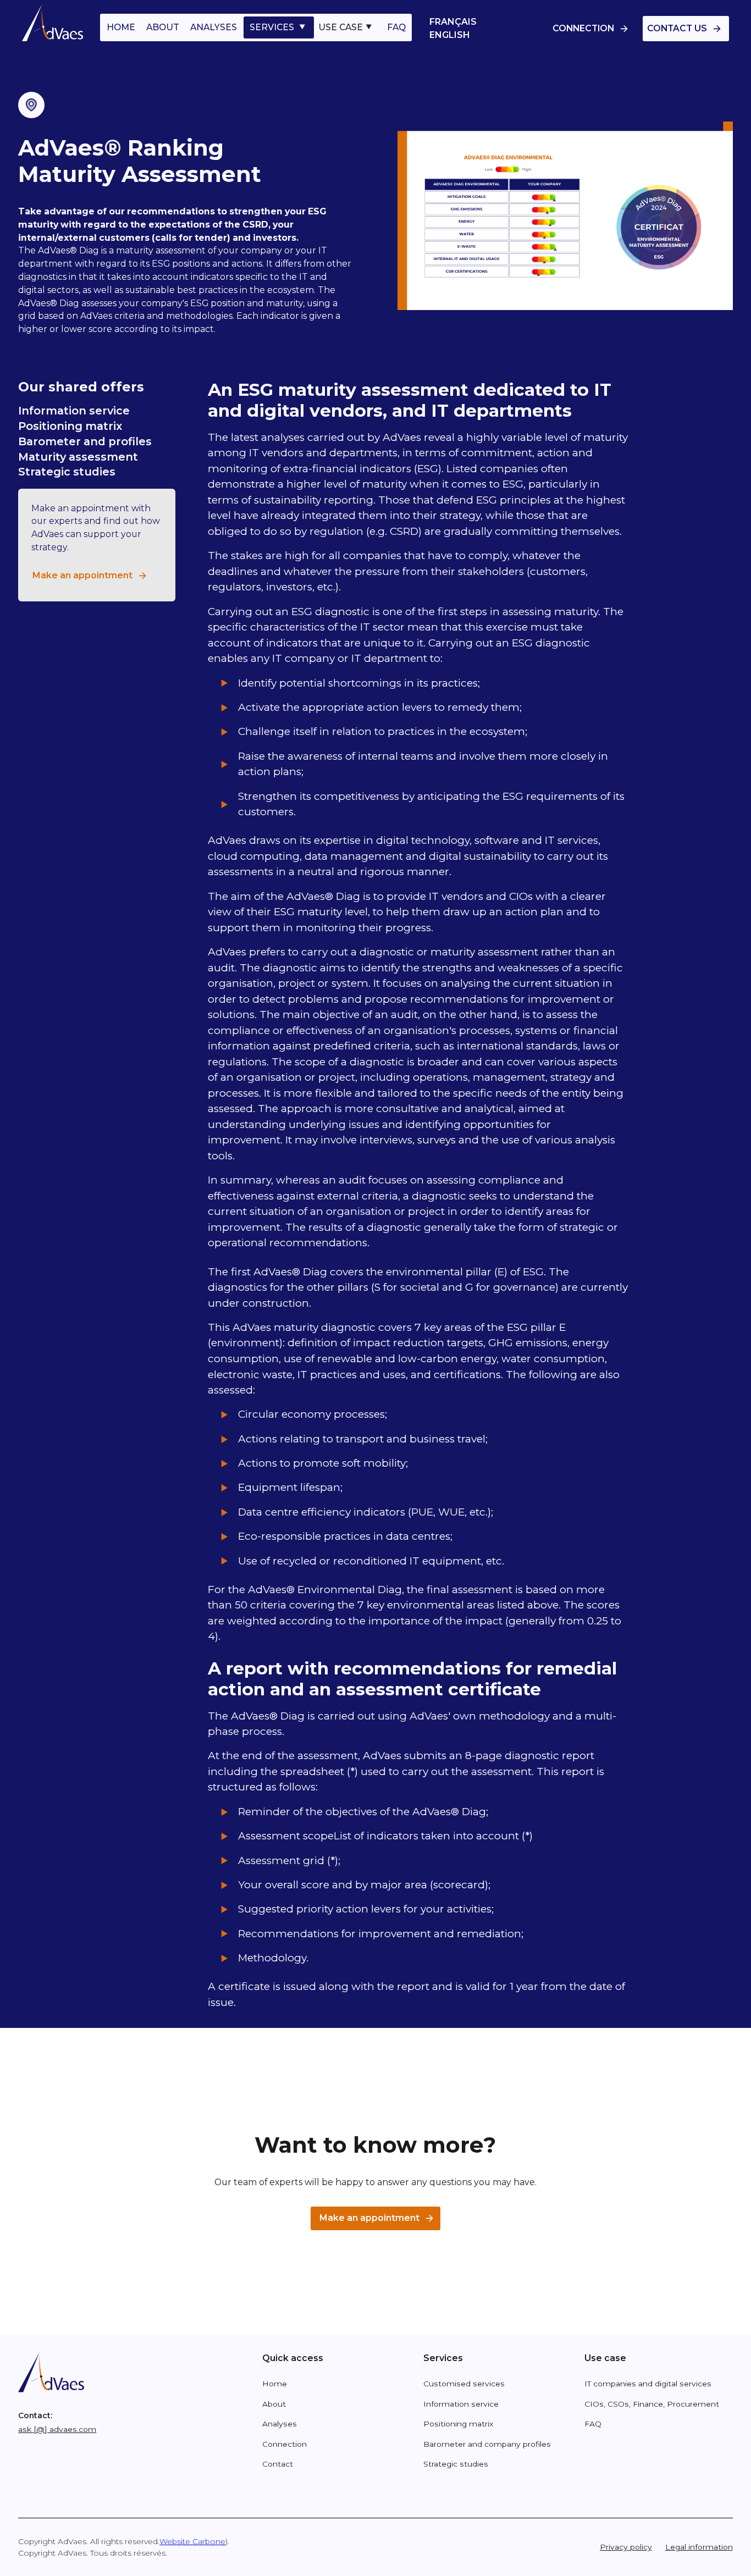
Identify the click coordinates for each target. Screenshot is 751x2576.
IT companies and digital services (648, 2384)
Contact (278, 2464)
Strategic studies (67, 472)
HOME (121, 27)
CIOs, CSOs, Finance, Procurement (652, 2404)
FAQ (396, 27)
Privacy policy (626, 2547)
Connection (285, 2444)
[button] (279, 27)
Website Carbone (192, 2541)
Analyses (280, 2424)
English (450, 35)
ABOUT (163, 27)
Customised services (464, 2384)
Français (453, 22)
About (274, 2404)
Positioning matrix (70, 426)
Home (275, 2384)
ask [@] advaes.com (57, 2429)
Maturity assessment (78, 457)
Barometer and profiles (85, 441)
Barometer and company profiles (487, 2444)
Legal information (699, 2547)
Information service (74, 411)
